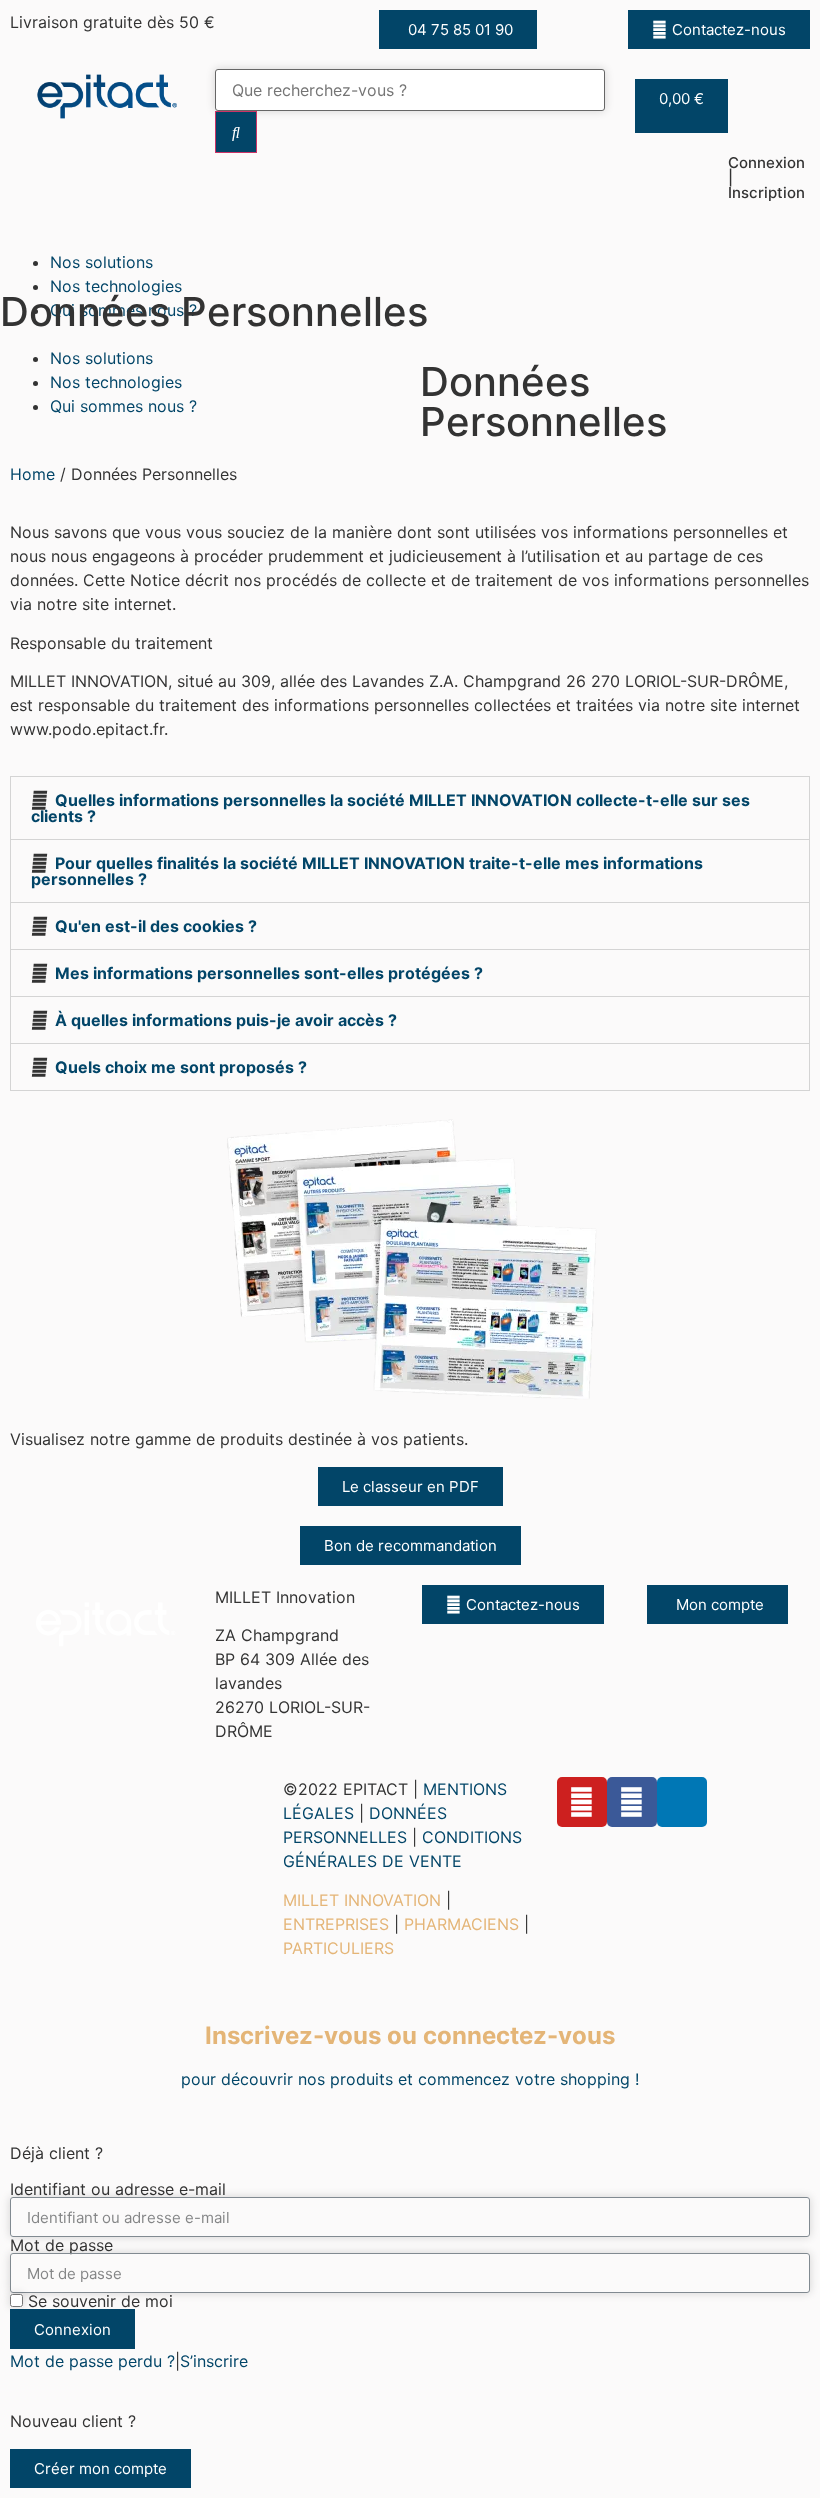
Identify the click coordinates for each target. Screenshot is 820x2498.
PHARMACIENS (461, 1924)
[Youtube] (582, 1802)
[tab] (410, 808)
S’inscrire (214, 2361)
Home (32, 474)
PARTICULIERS (338, 1948)
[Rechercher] (236, 132)
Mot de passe (61, 2245)
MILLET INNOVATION (362, 1900)
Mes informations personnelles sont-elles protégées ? (269, 973)
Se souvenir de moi (98, 2301)
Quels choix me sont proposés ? (181, 1067)
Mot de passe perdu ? (92, 2361)
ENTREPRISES (336, 1924)
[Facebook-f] (632, 1802)
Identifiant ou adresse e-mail (118, 2189)
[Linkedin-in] (682, 1802)
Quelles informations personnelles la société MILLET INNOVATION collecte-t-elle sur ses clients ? (390, 808)
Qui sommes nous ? (123, 406)
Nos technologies (116, 286)
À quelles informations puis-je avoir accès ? (226, 1020)
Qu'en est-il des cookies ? (156, 926)
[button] (458, 29)
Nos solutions (101, 262)
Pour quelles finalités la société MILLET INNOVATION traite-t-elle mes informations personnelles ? (367, 871)
